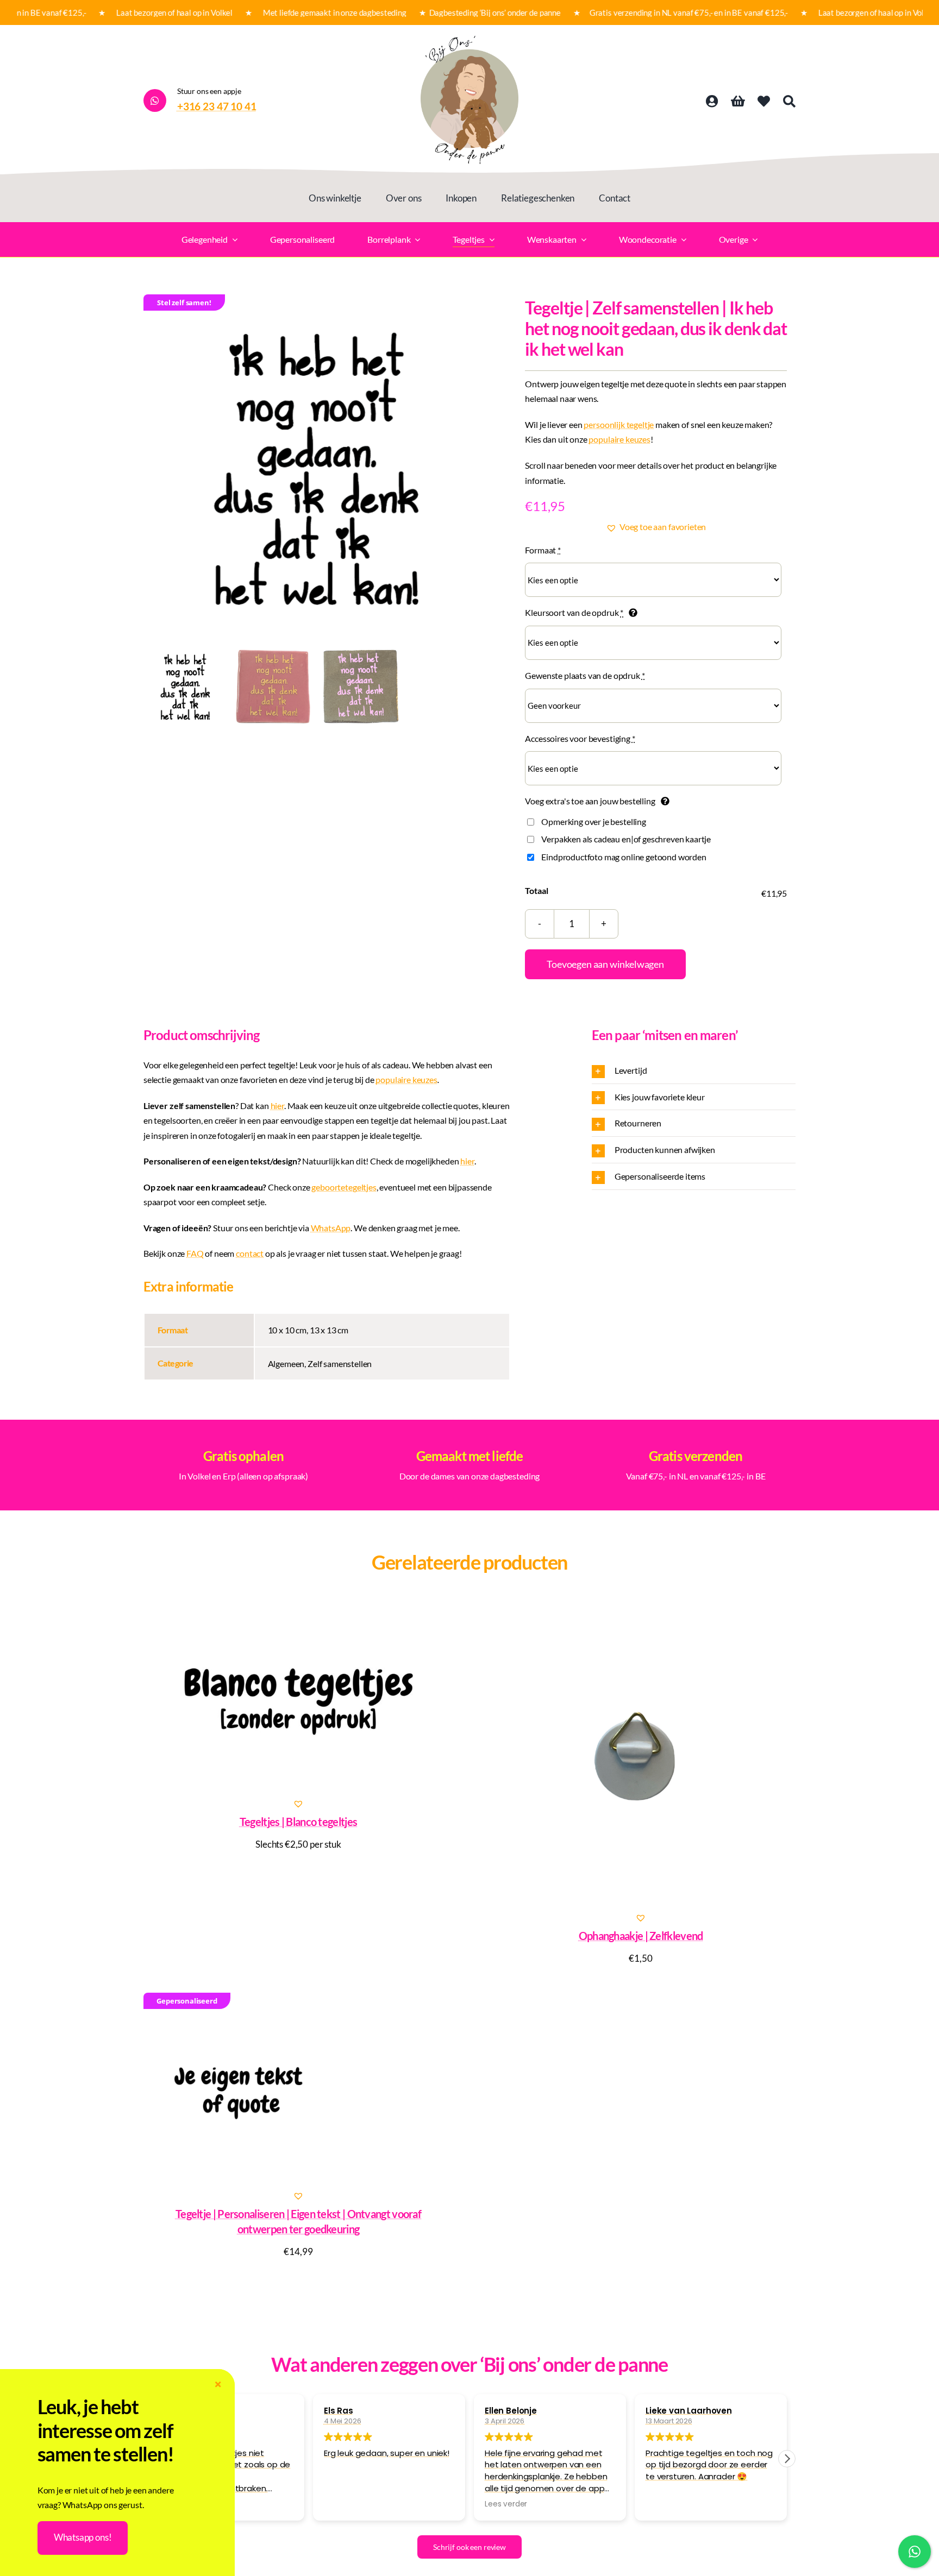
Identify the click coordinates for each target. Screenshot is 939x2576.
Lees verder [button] (506, 2504)
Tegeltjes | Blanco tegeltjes (298, 1822)
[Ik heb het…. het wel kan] (317, 468)
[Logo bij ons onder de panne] (469, 40)
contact (250, 1253)
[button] (656, 527)
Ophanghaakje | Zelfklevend (641, 1936)
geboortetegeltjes (344, 1187)
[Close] (218, 2385)
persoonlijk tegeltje (619, 424)
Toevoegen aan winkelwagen (605, 964)
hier (277, 1106)
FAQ (195, 1253)
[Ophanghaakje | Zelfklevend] (641, 1755)
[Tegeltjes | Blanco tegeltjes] (298, 1698)
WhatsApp (331, 1228)
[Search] (789, 102)
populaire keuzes (619, 439)
